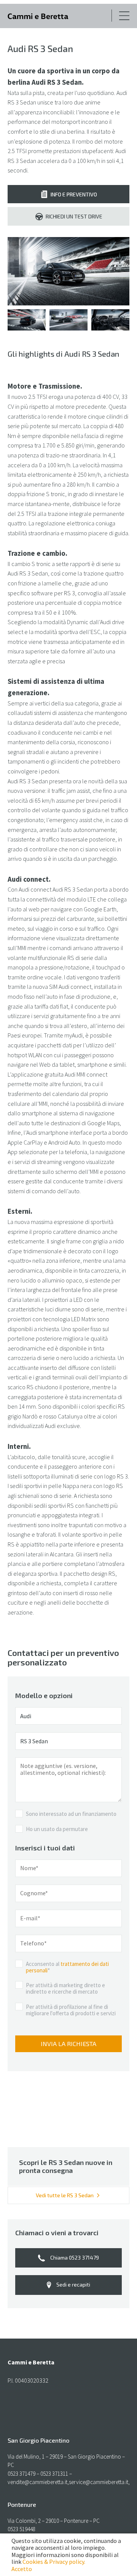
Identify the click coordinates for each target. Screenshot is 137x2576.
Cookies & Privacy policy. (54, 2562)
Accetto (22, 2569)
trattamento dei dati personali (67, 1967)
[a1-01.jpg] (68, 271)
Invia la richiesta (68, 2044)
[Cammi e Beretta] (38, 17)
